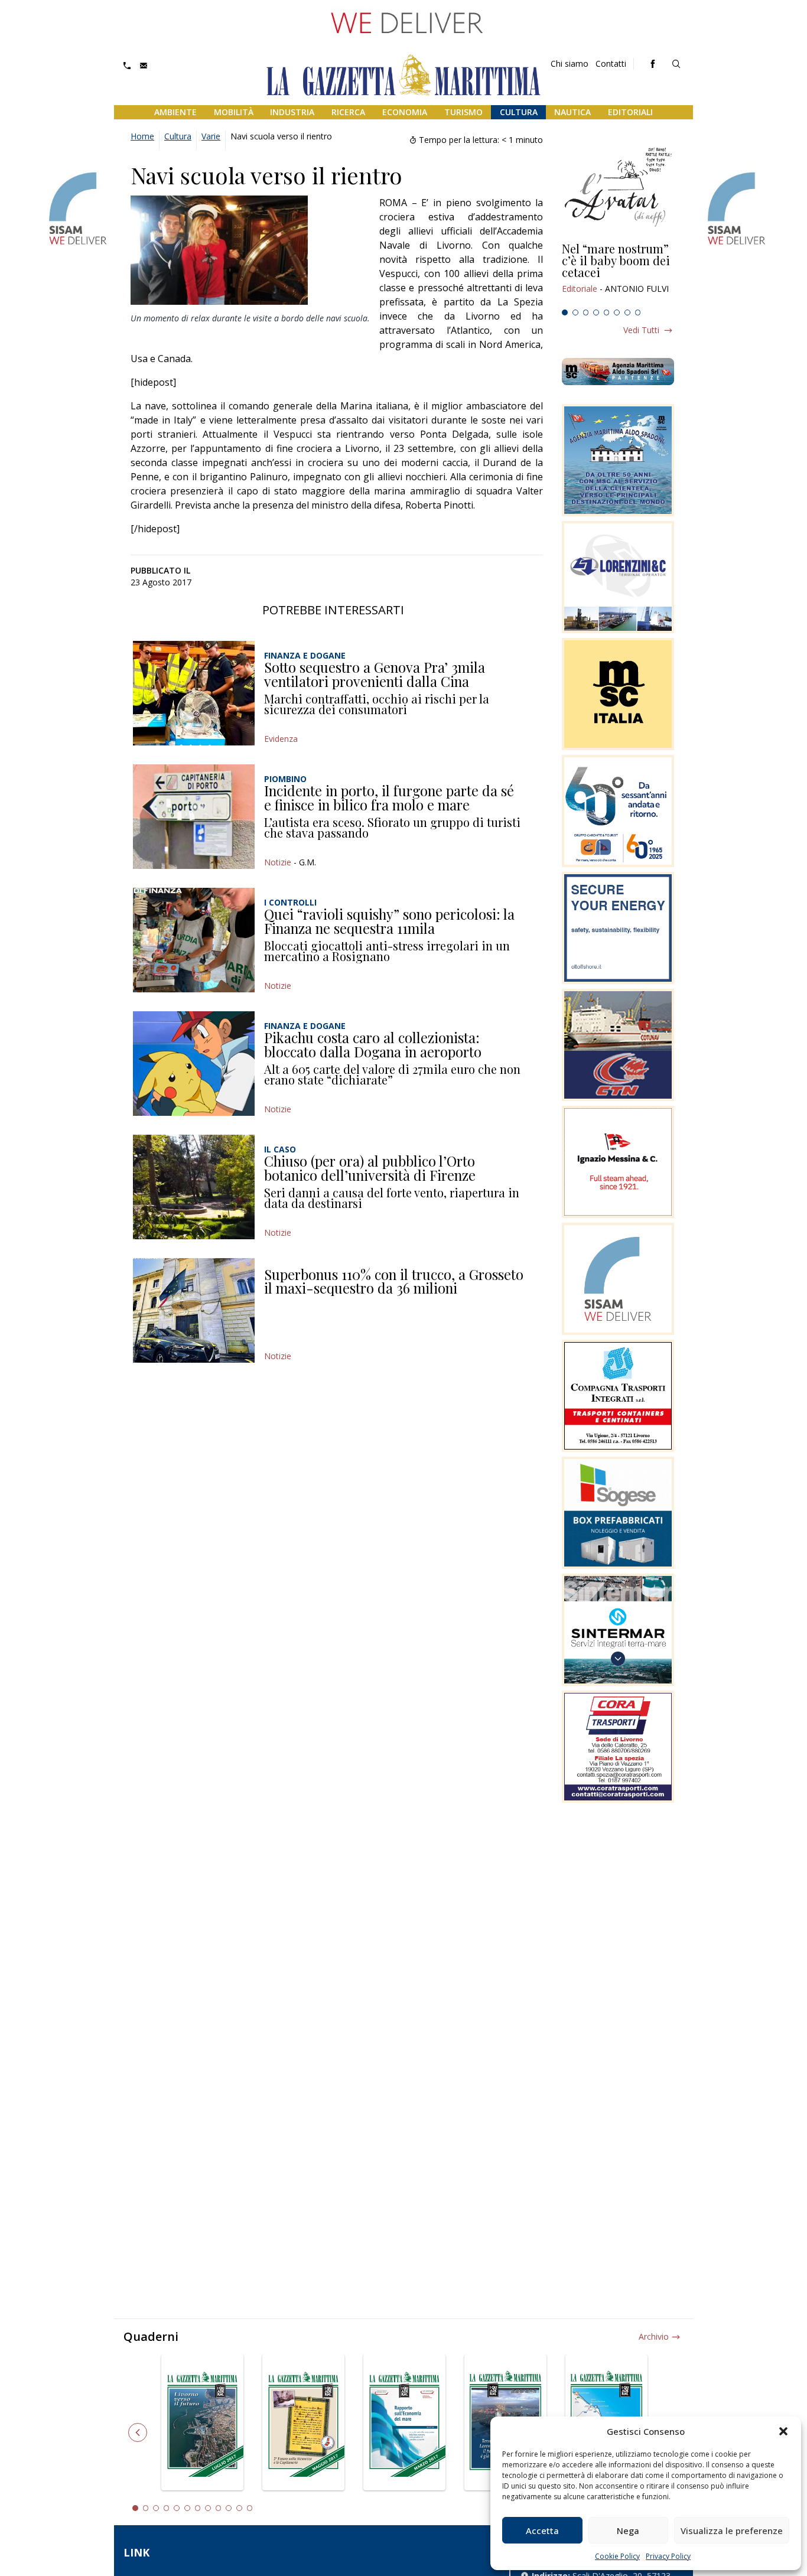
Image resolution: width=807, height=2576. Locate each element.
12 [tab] (250, 2508)
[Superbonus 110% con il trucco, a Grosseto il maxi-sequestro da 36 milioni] (194, 1310)
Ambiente (175, 112)
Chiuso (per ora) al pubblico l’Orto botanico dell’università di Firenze (370, 1168)
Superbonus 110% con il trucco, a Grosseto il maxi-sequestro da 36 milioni (394, 1281)
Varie (211, 136)
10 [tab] (229, 2508)
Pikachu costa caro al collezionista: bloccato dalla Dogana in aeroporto (373, 1044)
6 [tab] (617, 312)
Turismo (463, 112)
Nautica (572, 112)
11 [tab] (239, 2508)
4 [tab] (596, 312)
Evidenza (281, 739)
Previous (138, 2432)
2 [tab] (575, 312)
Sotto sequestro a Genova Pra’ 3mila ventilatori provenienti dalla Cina (375, 674)
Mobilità (234, 112)
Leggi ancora (618, 273)
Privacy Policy (668, 2556)
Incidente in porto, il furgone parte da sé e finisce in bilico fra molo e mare (389, 797)
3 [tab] (586, 312)
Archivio (654, 2336)
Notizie (278, 862)
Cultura (519, 112)
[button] (783, 2431)
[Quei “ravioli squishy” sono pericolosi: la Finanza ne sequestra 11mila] (194, 940)
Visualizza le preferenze (732, 2531)
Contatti (611, 63)
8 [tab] (638, 312)
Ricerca (348, 112)
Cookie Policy (617, 2556)
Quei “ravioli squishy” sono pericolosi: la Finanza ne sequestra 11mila (389, 921)
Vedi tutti (641, 330)
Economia (405, 112)
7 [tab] (627, 312)
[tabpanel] (618, 273)
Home (142, 136)
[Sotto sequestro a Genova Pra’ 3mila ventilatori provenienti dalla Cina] (194, 693)
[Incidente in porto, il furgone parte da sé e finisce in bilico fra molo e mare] (194, 817)
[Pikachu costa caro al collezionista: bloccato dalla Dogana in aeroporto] (194, 1064)
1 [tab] (565, 312)
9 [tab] (219, 2508)
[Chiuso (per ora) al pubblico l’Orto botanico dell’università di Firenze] (194, 1187)
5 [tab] (607, 312)
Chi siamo (570, 63)
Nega (628, 2531)
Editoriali (630, 112)
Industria (292, 112)
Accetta (542, 2531)
